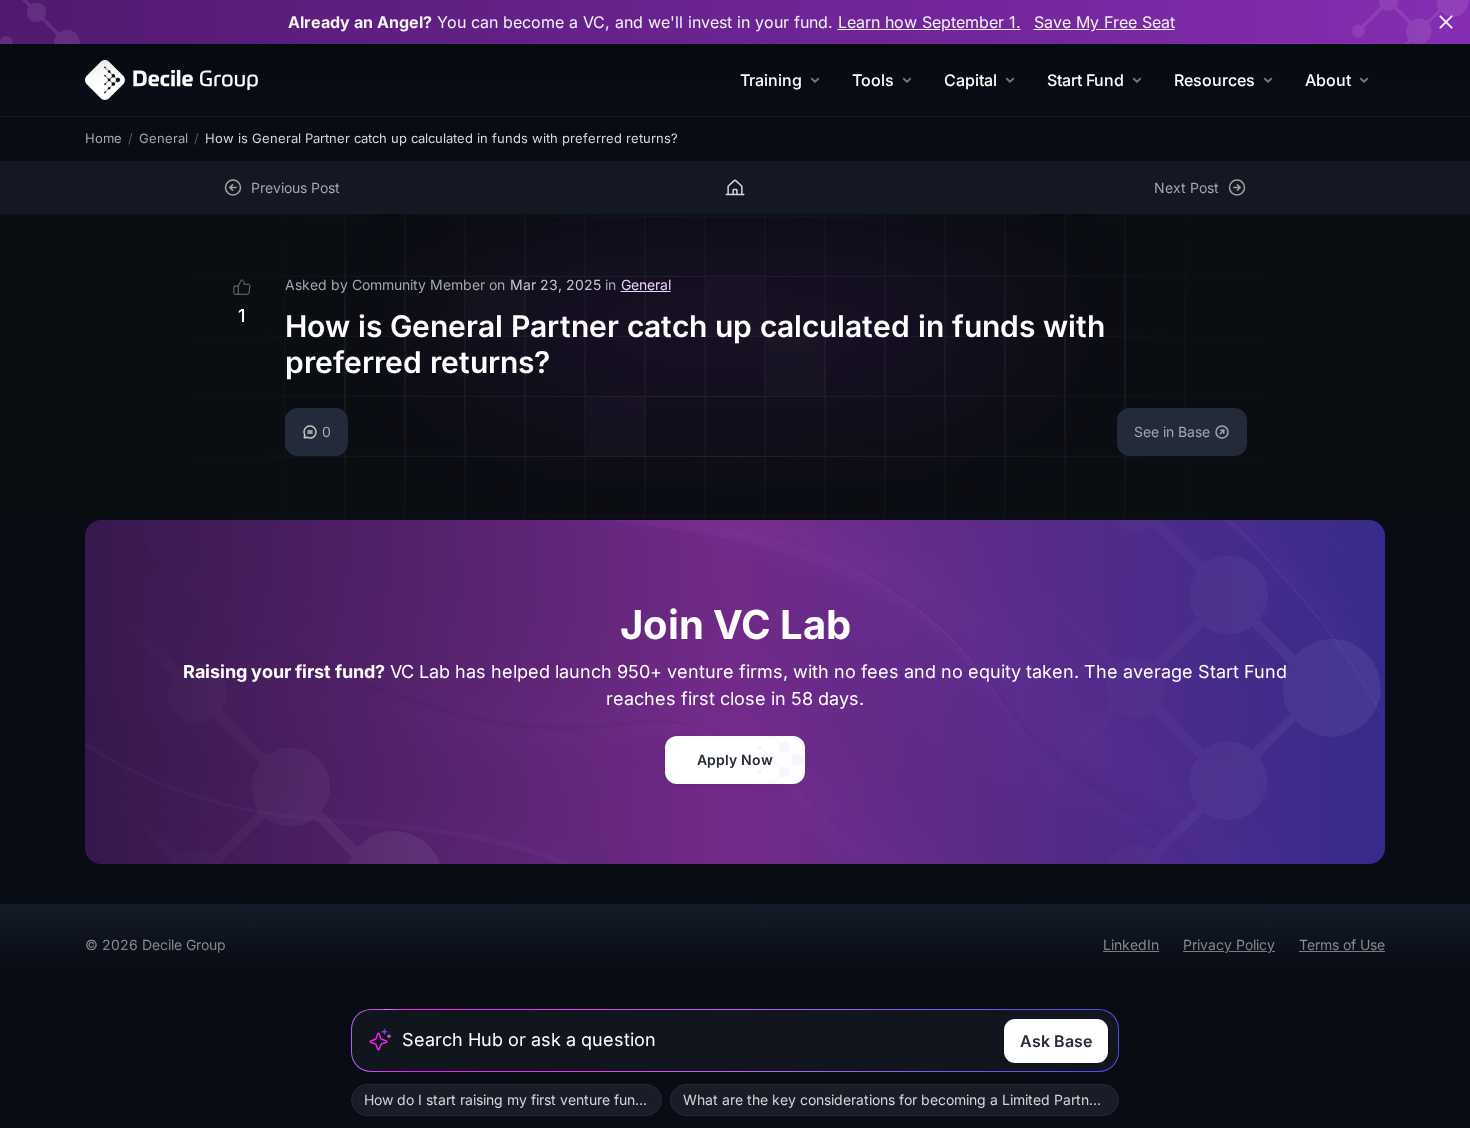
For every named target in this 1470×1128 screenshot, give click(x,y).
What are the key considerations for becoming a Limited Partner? (896, 1099)
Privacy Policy (1229, 944)
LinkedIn (1131, 944)
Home (103, 138)
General (163, 138)
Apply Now (735, 759)
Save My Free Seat (1104, 22)
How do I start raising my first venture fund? (507, 1099)
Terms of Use (1342, 944)
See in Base (1172, 431)
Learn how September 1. (929, 22)
